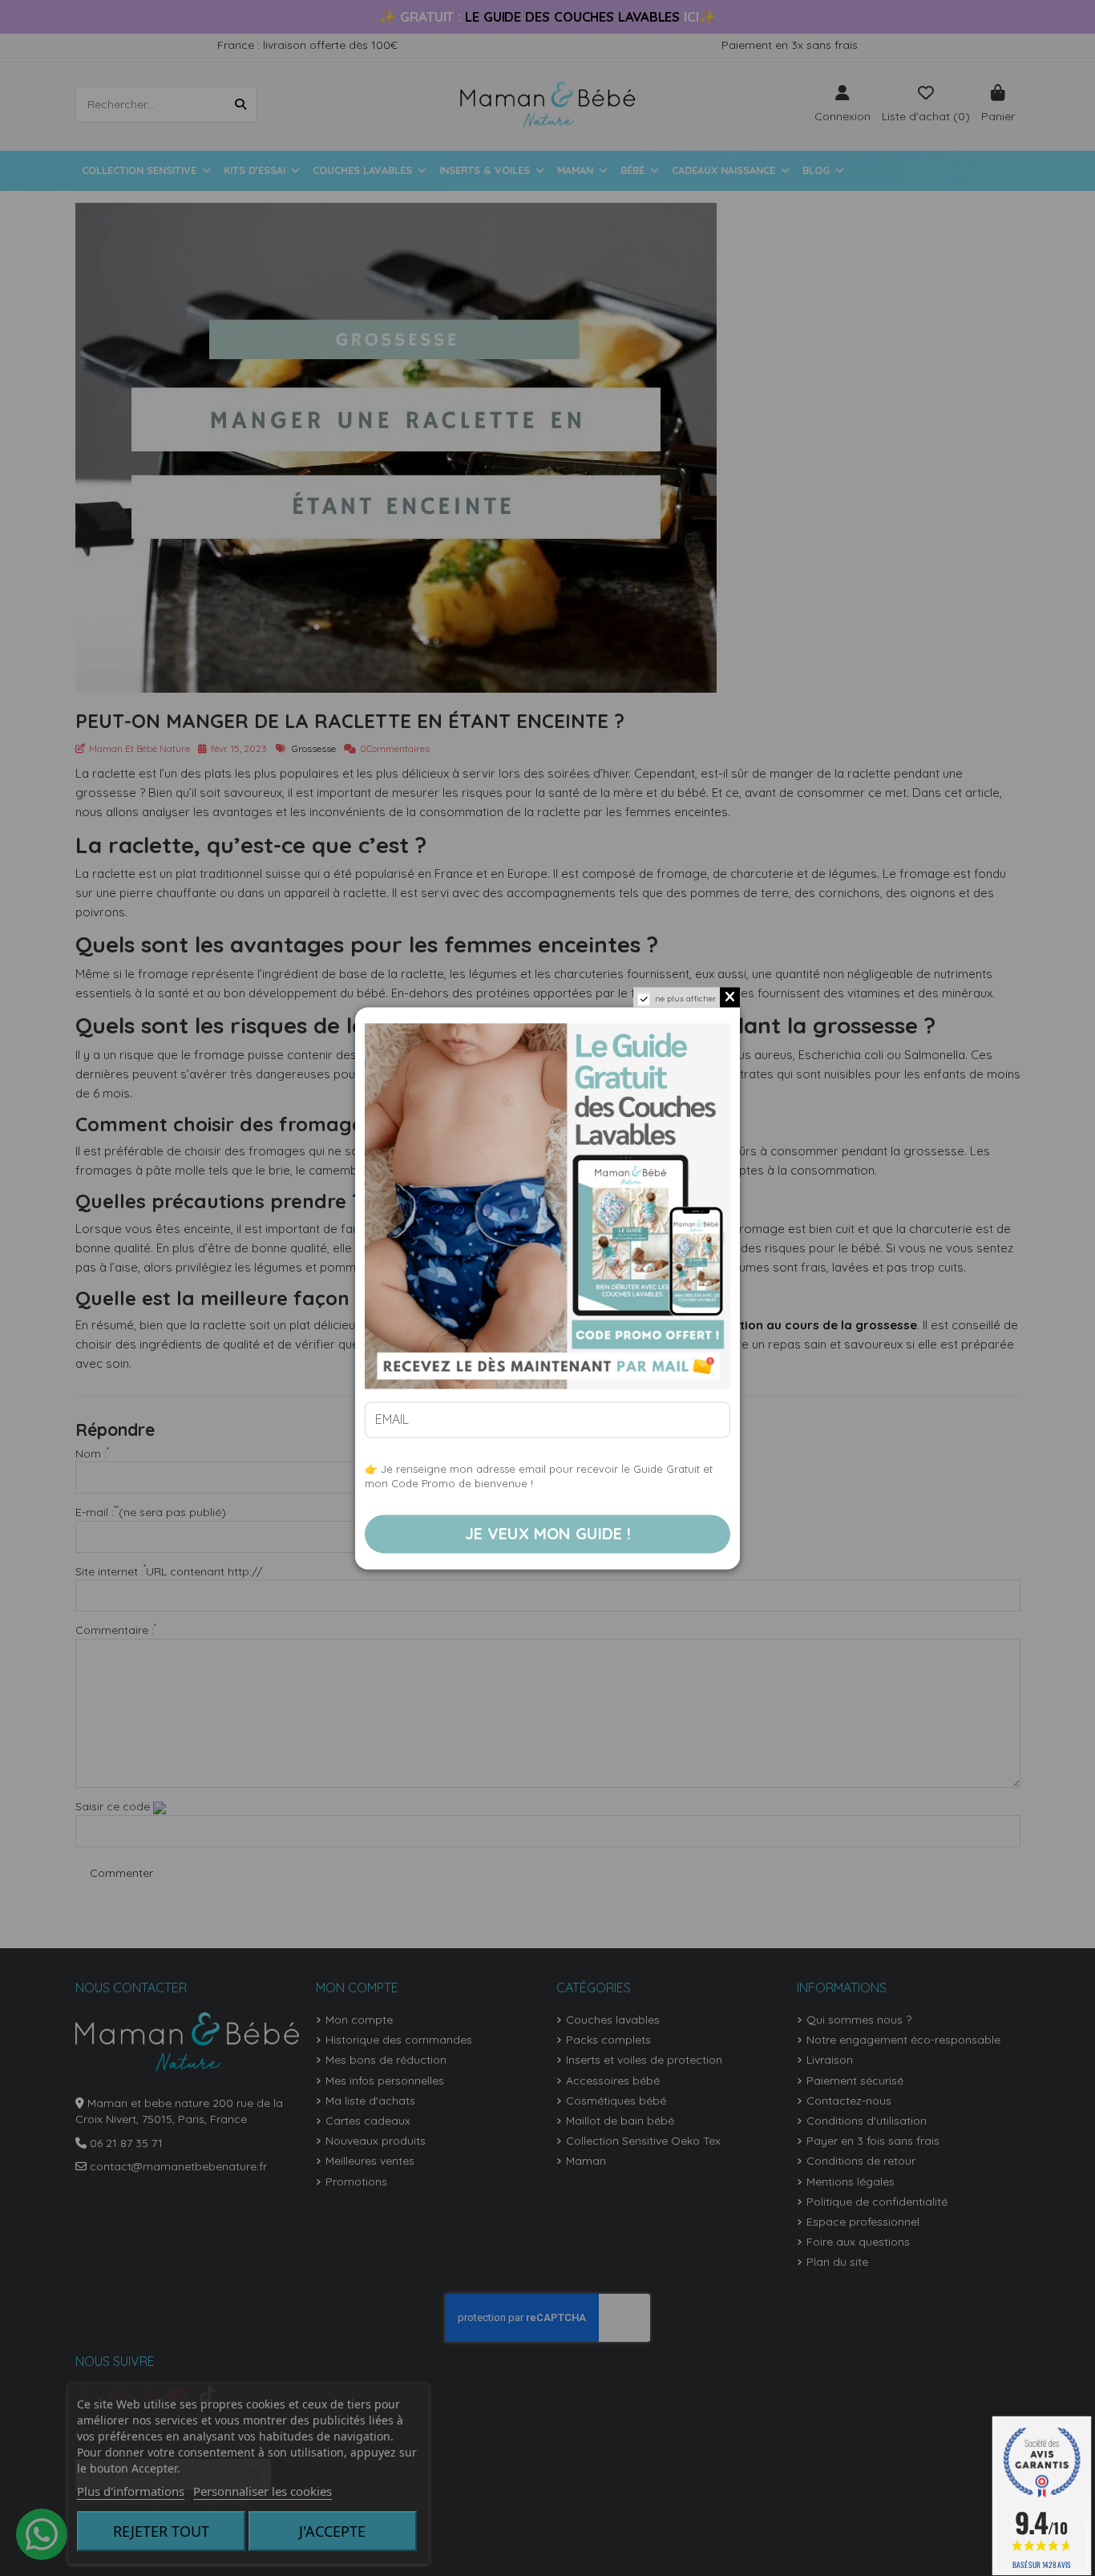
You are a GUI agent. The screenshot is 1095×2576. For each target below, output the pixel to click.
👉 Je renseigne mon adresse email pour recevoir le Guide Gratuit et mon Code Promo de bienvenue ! (539, 1476)
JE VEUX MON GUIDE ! (548, 1533)
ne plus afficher (685, 999)
